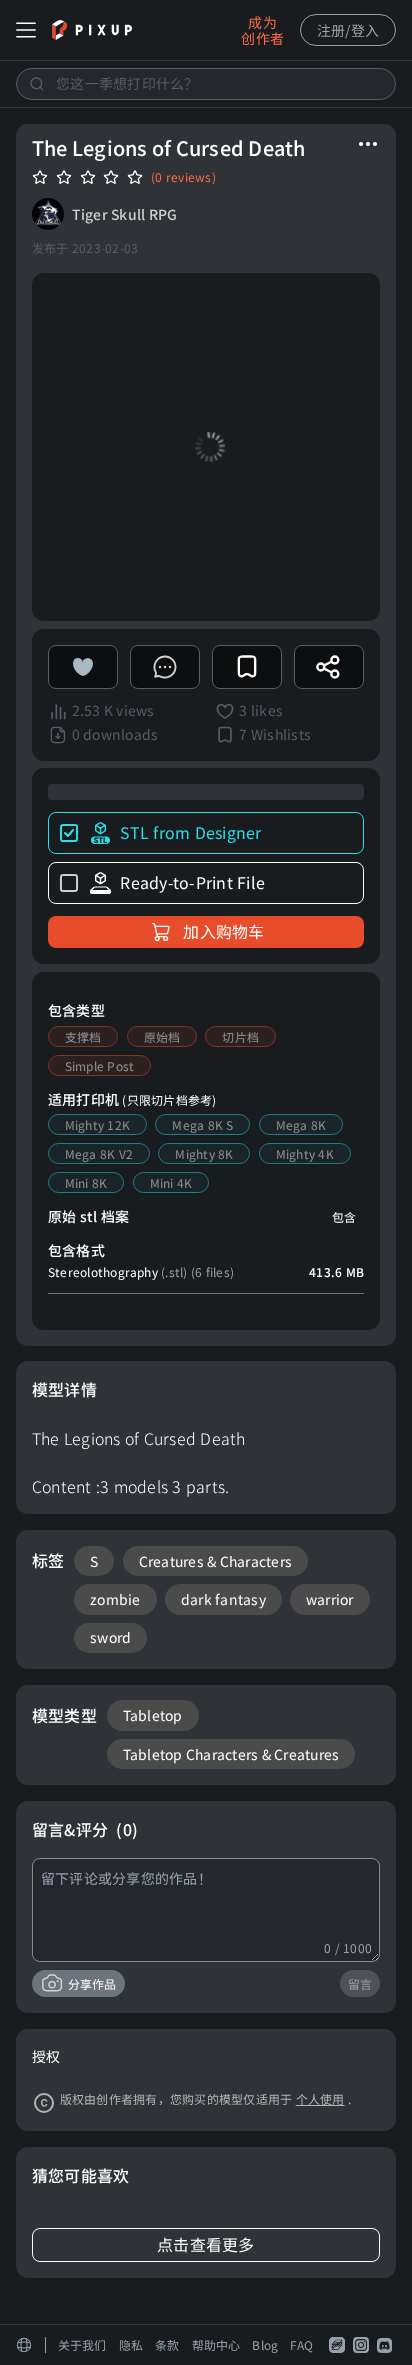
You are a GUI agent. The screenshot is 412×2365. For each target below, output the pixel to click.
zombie (115, 1599)
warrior (330, 1599)
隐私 (131, 2345)
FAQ (301, 2345)
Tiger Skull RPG (125, 214)
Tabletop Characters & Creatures (231, 1754)
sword (110, 1637)
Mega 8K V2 (99, 1153)
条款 (167, 2345)
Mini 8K (86, 1182)
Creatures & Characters (215, 1561)
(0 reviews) (183, 176)
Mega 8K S (202, 1124)
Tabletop (153, 1715)
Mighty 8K (204, 1153)
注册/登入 (348, 30)
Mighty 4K (305, 1153)
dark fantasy (223, 1599)
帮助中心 (216, 2345)
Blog (265, 2345)
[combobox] (206, 84)
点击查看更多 (206, 2244)
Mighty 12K (98, 1124)
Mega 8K (301, 1124)
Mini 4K (171, 1182)
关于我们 (82, 2345)
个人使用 (320, 2098)
